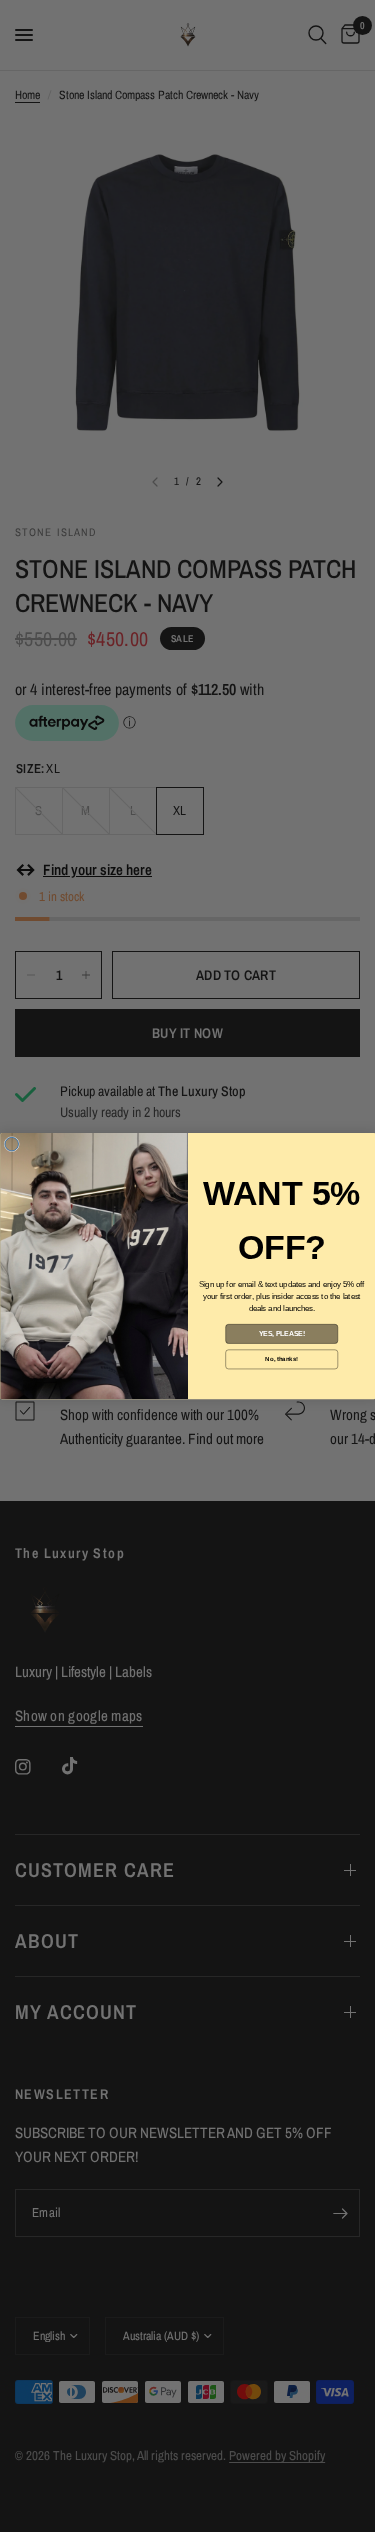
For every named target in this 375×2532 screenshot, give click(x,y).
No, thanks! (281, 1359)
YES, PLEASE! (281, 1334)
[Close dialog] (12, 1144)
